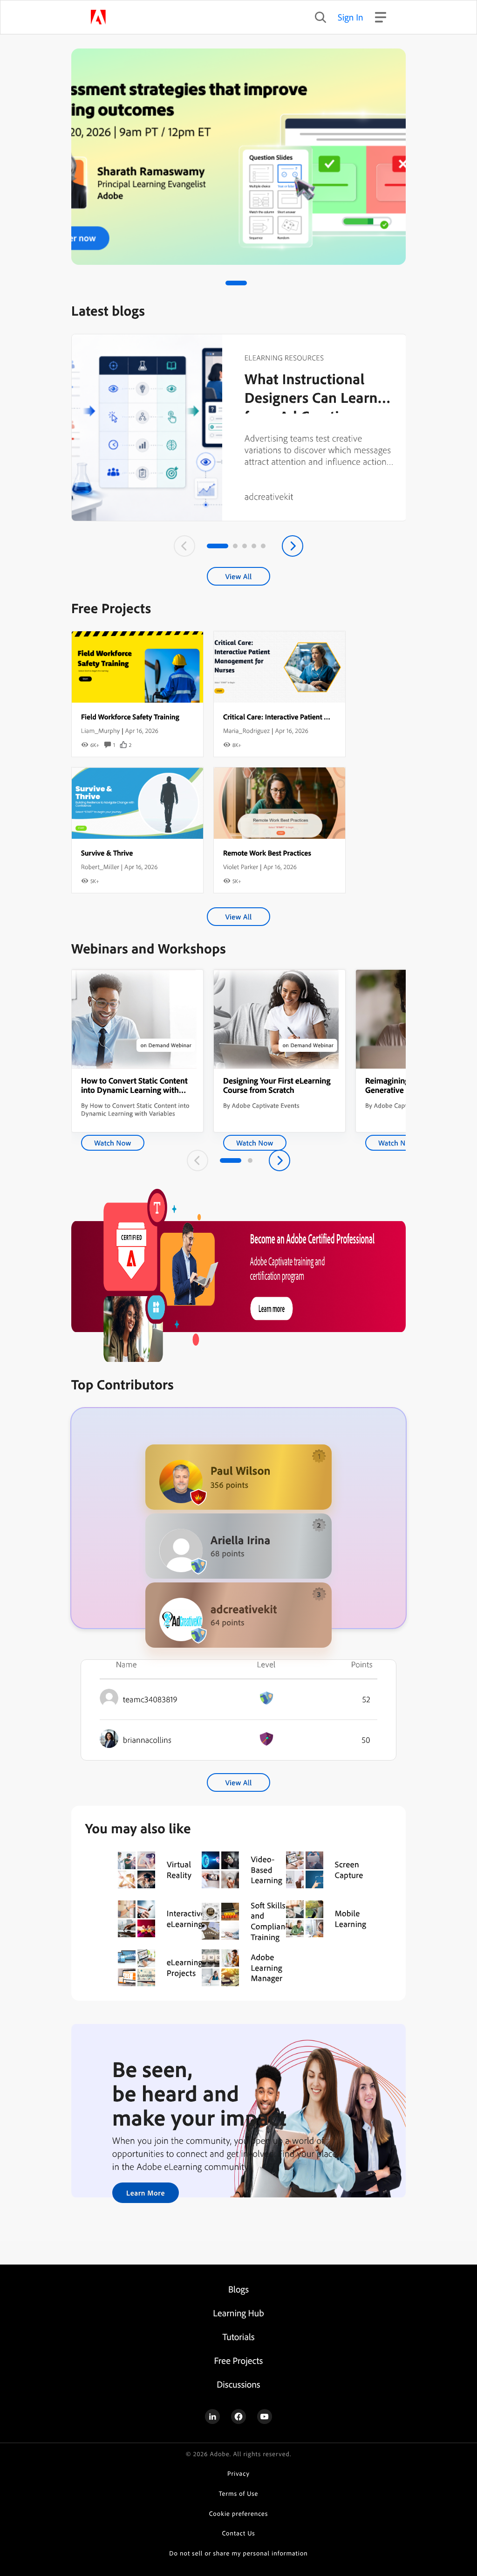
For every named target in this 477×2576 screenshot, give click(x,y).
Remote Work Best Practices (267, 853)
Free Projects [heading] (239, 2360)
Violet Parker (241, 867)
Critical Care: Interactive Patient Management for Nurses (311, 717)
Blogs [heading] (238, 2289)
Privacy (238, 2474)
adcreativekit (269, 496)
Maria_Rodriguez (246, 731)
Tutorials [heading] (238, 2337)
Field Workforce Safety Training (130, 717)
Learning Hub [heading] (238, 2313)
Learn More (146, 2193)
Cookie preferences (239, 2514)
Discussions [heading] (238, 2384)
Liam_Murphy (100, 731)
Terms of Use (239, 2494)
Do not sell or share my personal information (238, 2553)
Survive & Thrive (107, 853)
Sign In (351, 17)
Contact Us (238, 2533)
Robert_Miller (100, 867)
